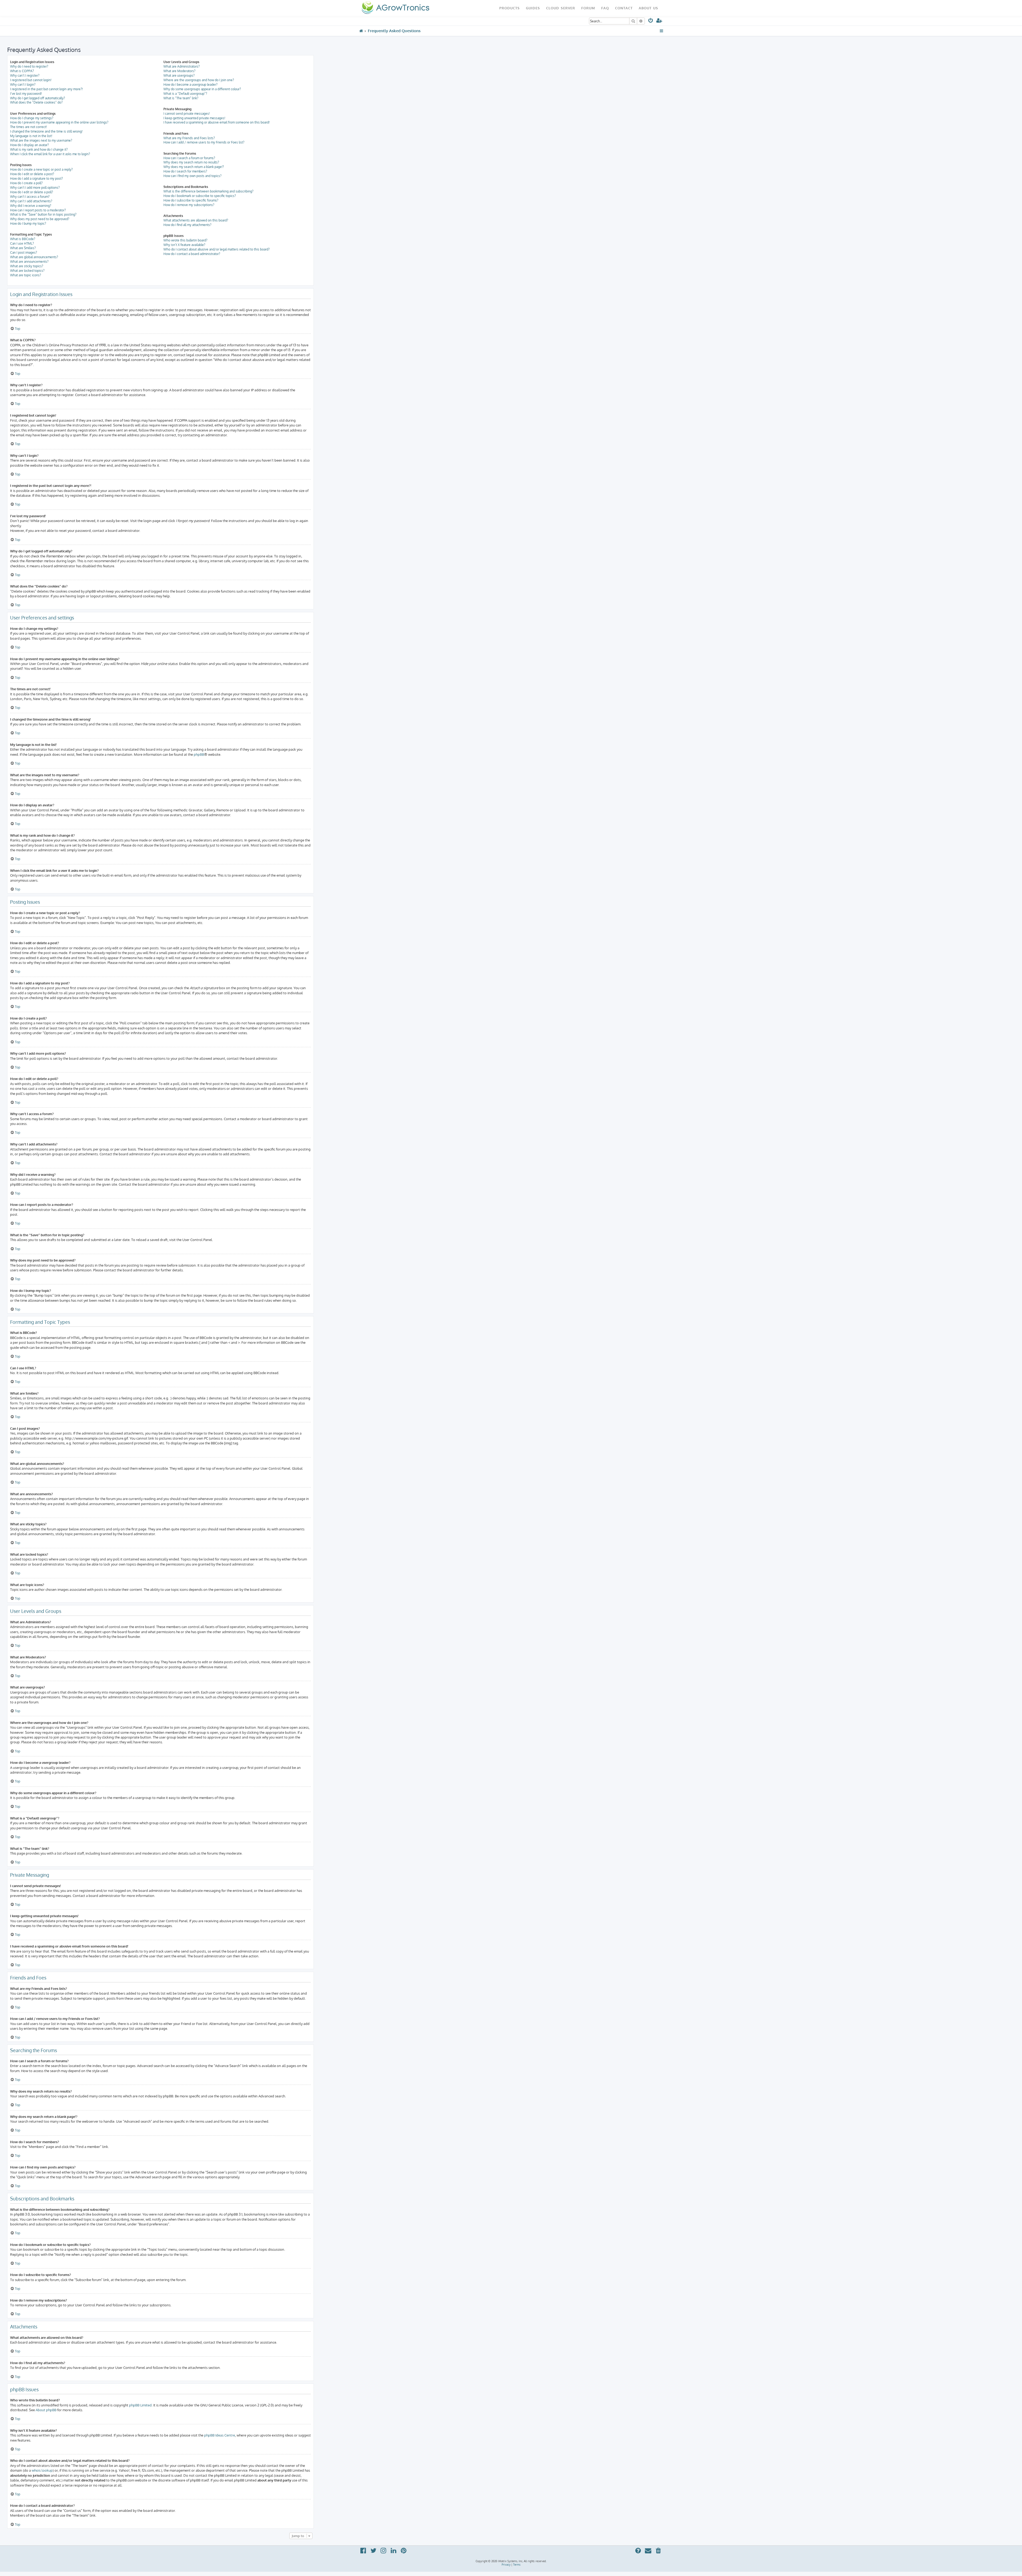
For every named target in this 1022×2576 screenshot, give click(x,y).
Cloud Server (561, 8)
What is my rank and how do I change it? (39, 149)
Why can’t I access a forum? (30, 197)
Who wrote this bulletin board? (185, 240)
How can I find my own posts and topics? (192, 176)
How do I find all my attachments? (187, 225)
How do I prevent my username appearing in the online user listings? (59, 122)
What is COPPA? (22, 71)
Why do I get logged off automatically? (38, 98)
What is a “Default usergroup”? (185, 94)
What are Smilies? (23, 248)
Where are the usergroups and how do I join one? (199, 80)
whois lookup (42, 2470)
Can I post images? (24, 252)
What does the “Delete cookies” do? (36, 102)
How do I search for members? (185, 171)
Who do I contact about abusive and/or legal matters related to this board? (217, 249)
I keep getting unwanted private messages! (194, 118)
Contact (624, 8)
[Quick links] (662, 31)
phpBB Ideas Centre (220, 2435)
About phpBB (46, 2410)
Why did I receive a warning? (31, 206)
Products (510, 8)
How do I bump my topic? (28, 223)
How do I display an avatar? (29, 145)
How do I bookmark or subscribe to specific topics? (200, 196)
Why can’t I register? (25, 75)
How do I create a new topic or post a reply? (41, 169)
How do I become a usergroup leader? (190, 85)
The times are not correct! (28, 127)
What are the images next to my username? (41, 140)
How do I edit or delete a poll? (32, 192)
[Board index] (395, 8)
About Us (648, 8)
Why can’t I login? (23, 85)
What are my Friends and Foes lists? (189, 138)
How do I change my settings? (32, 118)
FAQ (605, 8)
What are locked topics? (27, 271)
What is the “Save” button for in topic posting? (43, 214)
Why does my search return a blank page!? (194, 167)
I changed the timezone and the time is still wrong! (46, 131)
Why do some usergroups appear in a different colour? (202, 89)
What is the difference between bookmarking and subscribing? (208, 191)
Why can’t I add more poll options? (35, 188)
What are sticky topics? (27, 266)
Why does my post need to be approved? (40, 219)
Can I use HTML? (22, 243)
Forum (588, 8)
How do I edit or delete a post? (32, 174)
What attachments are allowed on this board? (196, 220)
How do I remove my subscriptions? (189, 205)
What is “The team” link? (181, 98)
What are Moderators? (179, 71)
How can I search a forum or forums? (189, 158)
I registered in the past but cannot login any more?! (46, 89)
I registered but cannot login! (31, 80)
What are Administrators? (182, 66)
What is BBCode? (23, 239)
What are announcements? (29, 262)
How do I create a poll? (26, 183)
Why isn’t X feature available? (184, 245)
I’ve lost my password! (26, 94)
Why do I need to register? (29, 66)
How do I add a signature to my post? (36, 178)
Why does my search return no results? (191, 162)
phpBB (199, 754)
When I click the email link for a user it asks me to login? (50, 154)
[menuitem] (651, 21)
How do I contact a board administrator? (192, 254)
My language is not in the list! (31, 136)
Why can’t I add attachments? (31, 201)
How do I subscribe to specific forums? (191, 200)
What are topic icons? (26, 275)
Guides (533, 8)
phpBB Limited (140, 2405)
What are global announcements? (34, 257)
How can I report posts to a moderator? (38, 210)
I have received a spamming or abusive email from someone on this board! (217, 122)
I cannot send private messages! (187, 114)
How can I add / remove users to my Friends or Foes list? (204, 142)
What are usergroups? (179, 75)
